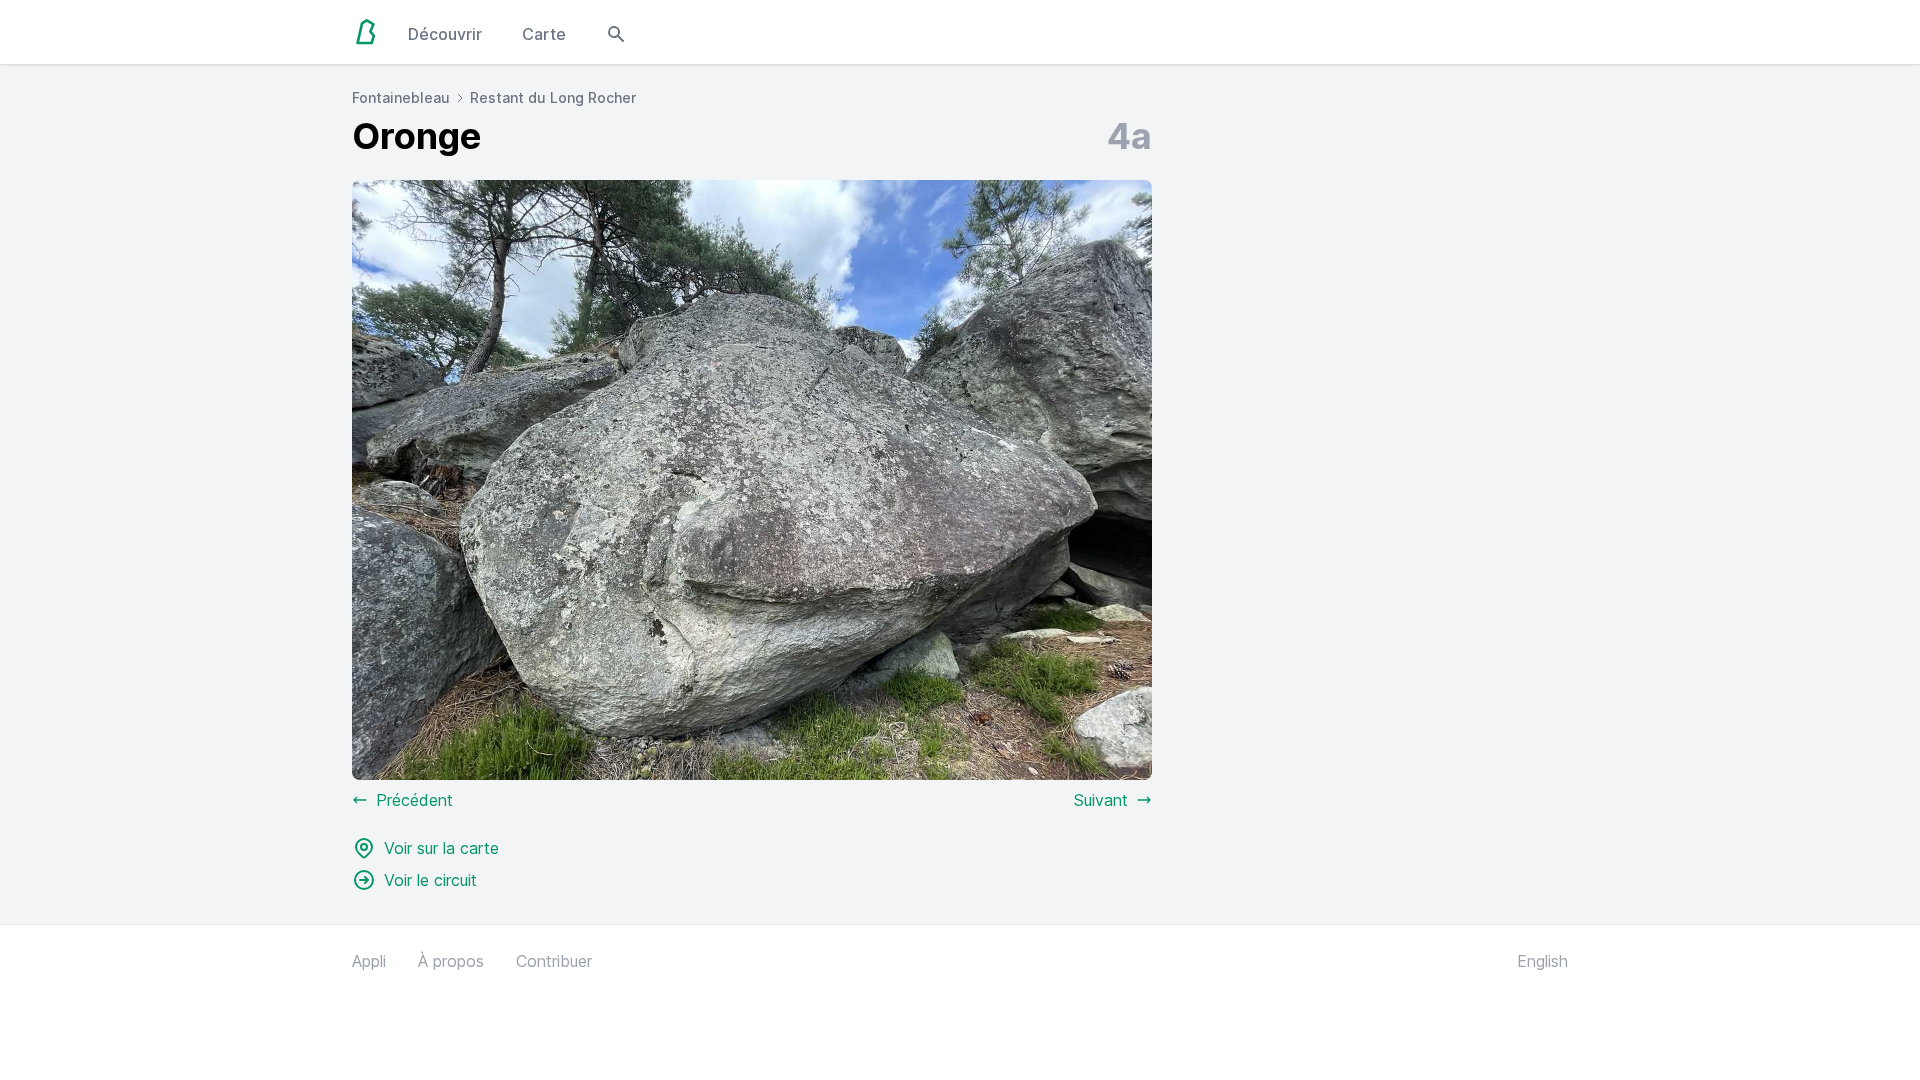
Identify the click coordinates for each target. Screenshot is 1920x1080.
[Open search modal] (616, 32)
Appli (369, 961)
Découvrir (445, 34)
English (1542, 961)
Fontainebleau (401, 97)
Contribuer (554, 961)
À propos (451, 961)
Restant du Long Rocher (553, 97)
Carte (544, 34)
